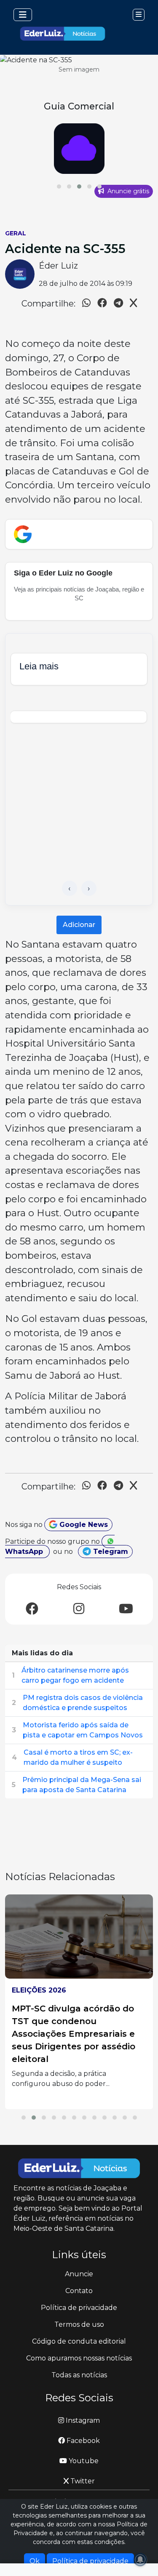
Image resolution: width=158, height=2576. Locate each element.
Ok (35, 2561)
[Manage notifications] (140, 2560)
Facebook (82, 2441)
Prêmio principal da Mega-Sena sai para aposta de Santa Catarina (82, 1785)
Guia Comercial (79, 106)
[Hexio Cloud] (79, 149)
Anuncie (79, 2274)
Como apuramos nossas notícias (79, 2358)
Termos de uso (79, 2324)
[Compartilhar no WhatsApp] (86, 304)
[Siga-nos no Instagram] (79, 1609)
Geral (16, 233)
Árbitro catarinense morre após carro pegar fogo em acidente (75, 1675)
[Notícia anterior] (70, 888)
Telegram (110, 1552)
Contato (79, 2291)
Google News (83, 1525)
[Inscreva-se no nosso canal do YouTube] (126, 1609)
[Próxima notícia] (89, 888)
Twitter (82, 2481)
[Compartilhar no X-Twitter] (133, 304)
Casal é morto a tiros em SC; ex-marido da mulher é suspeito (78, 1757)
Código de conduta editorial (79, 2341)
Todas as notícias (79, 2375)
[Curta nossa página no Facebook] (32, 1609)
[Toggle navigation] (23, 15)
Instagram (82, 2420)
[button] (59, 186)
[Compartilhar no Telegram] (118, 304)
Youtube (83, 2461)
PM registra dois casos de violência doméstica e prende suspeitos (83, 1703)
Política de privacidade (79, 2308)
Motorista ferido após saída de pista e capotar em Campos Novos (83, 1730)
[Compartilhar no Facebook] (102, 304)
